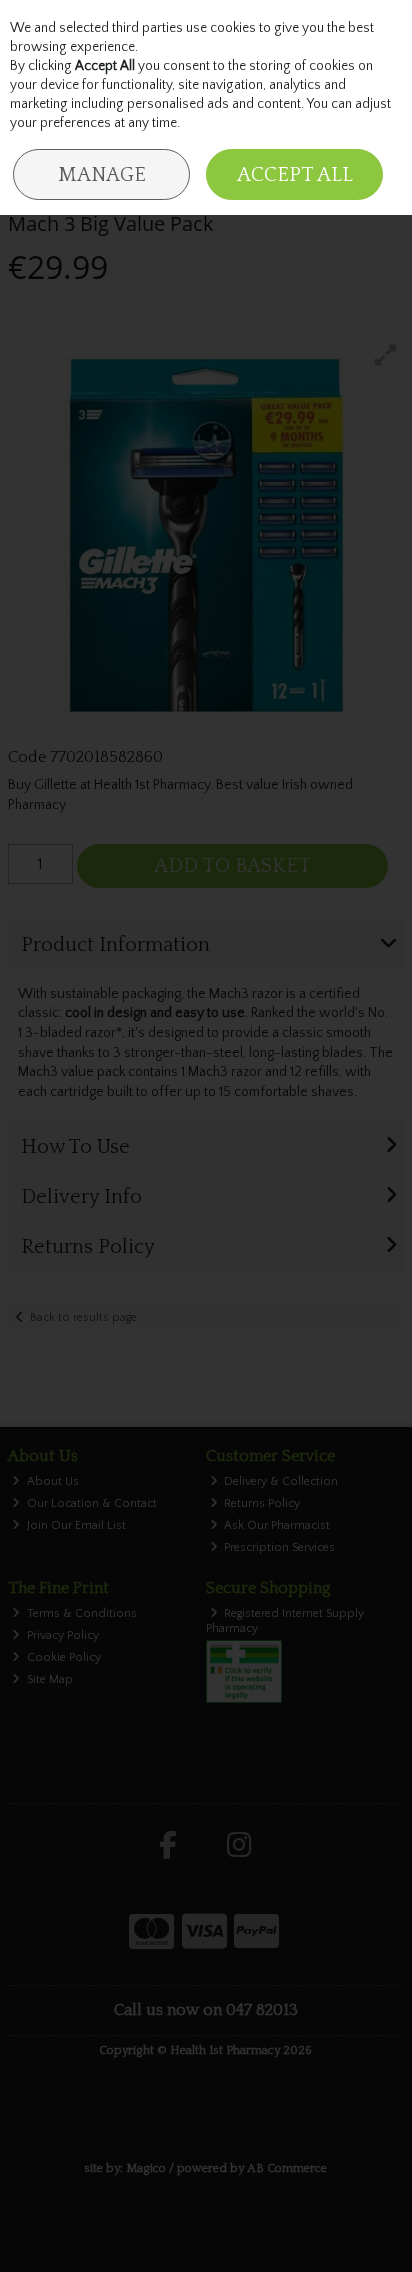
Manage (102, 175)
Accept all (295, 175)
